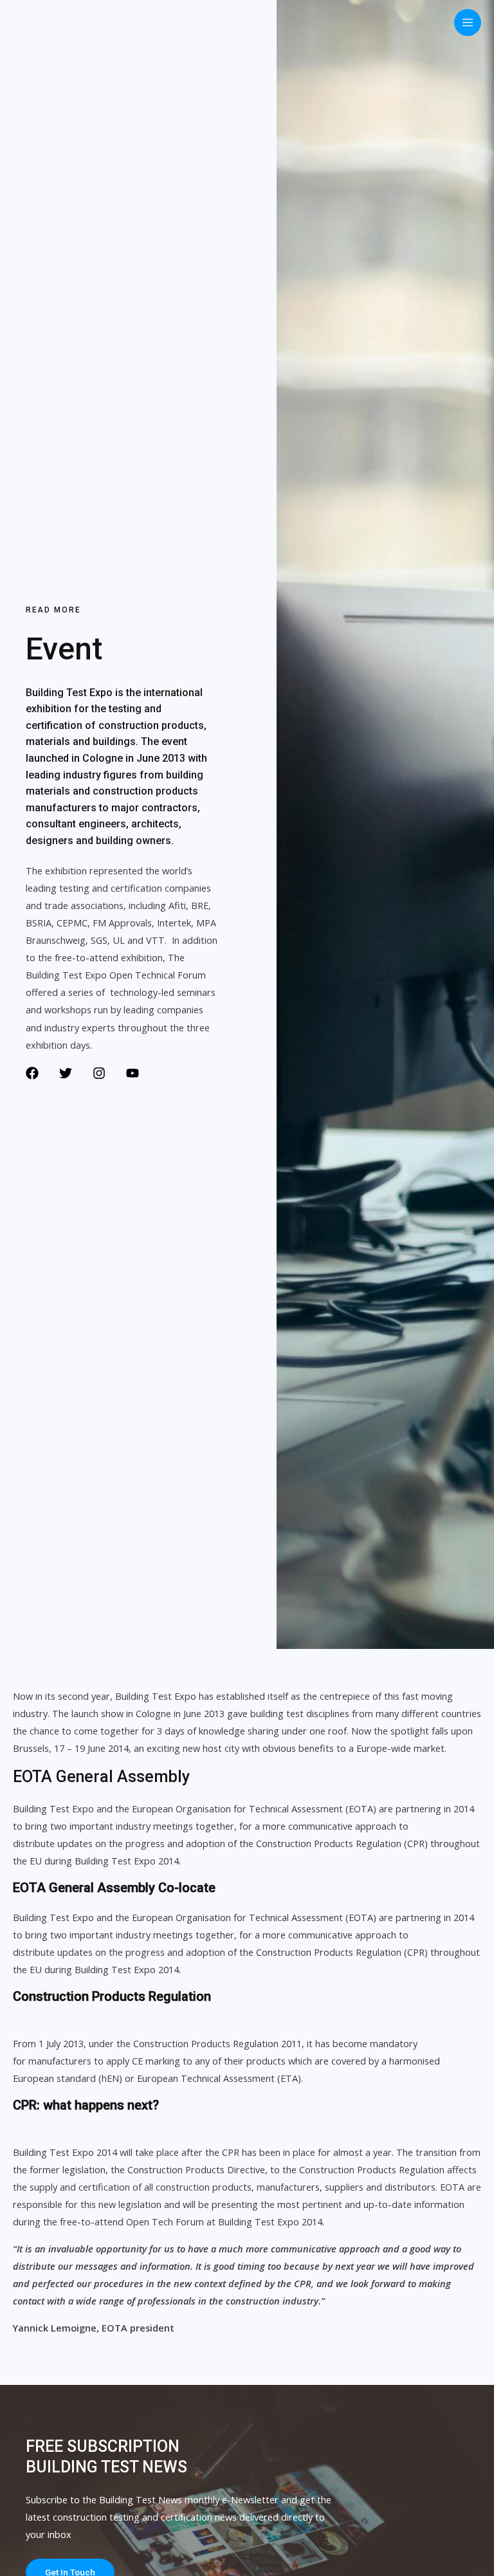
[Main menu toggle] (468, 23)
